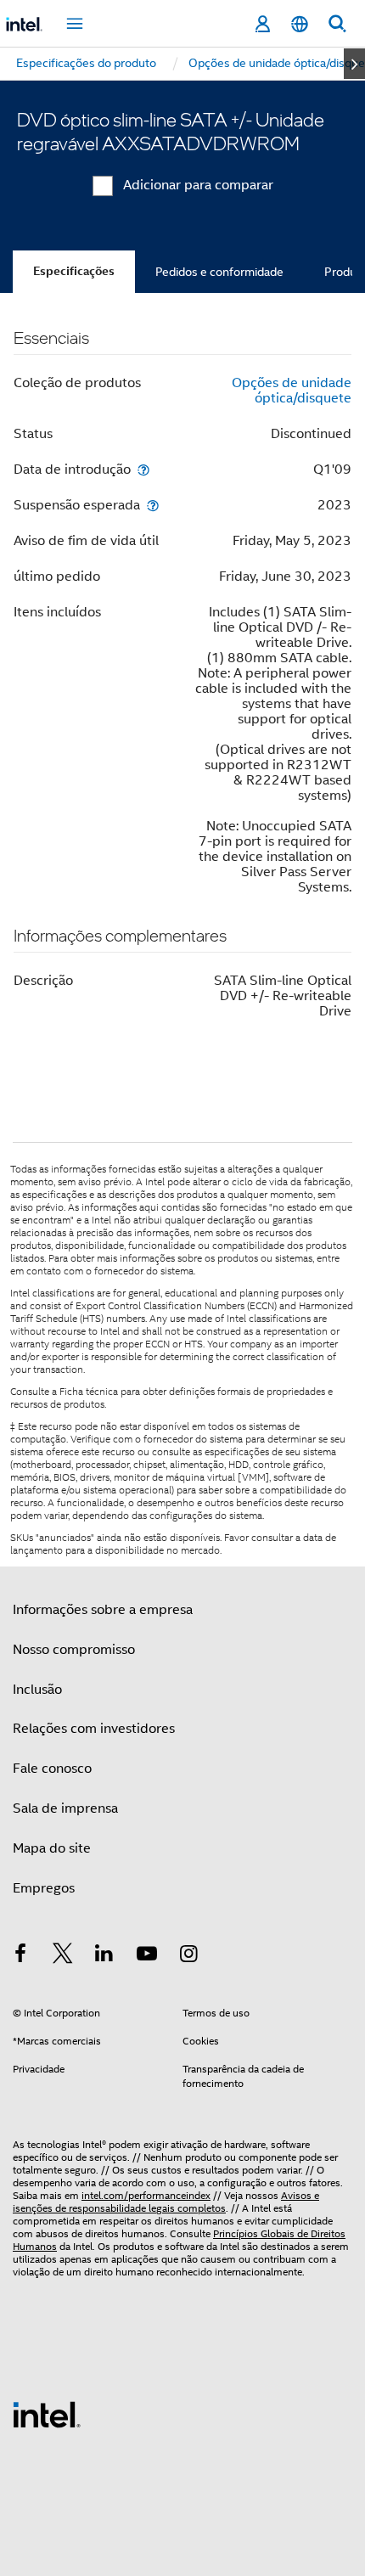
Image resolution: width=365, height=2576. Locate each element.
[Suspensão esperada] (153, 505)
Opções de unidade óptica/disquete (292, 391)
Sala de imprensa (65, 1808)
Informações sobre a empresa (103, 1610)
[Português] (300, 24)
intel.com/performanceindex (146, 2195)
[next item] (354, 64)
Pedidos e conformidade (219, 272)
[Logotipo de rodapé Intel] (47, 2414)
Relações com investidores (94, 1729)
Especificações (74, 271)
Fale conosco (52, 1769)
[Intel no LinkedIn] (104, 1956)
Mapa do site (52, 1848)
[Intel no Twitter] (63, 1956)
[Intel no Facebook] (20, 1956)
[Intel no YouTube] (147, 1956)
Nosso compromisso (74, 1650)
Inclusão (37, 1690)
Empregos (44, 1888)
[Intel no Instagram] (188, 1956)
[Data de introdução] (143, 469)
